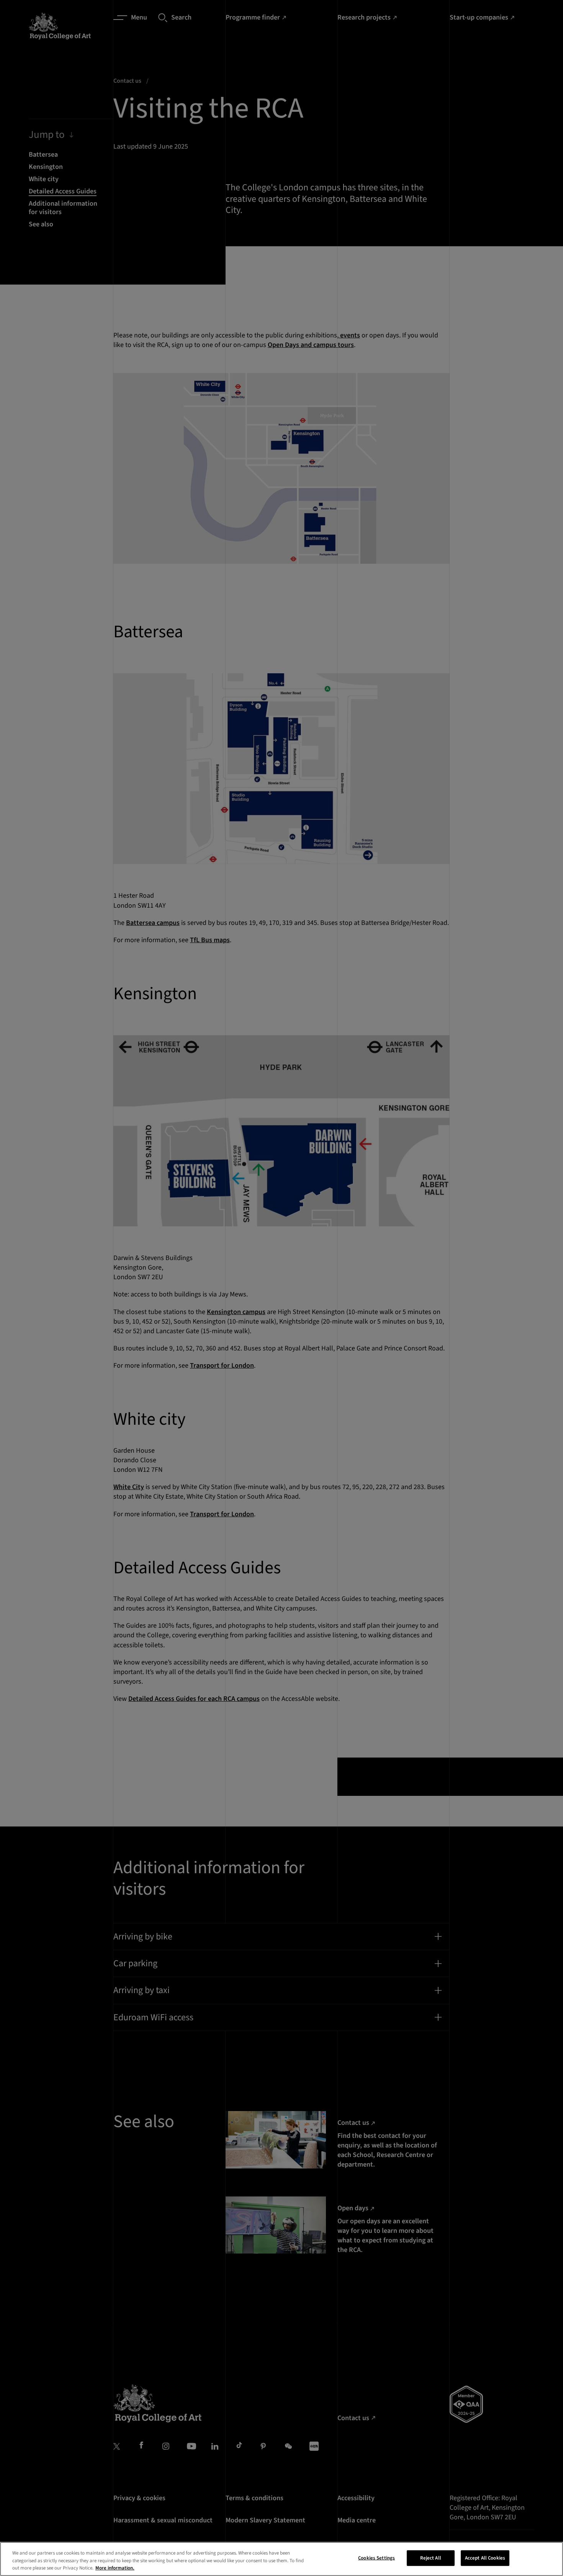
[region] (281, 2559)
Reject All (431, 2558)
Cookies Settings (376, 2558)
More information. (115, 2568)
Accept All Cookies (485, 2558)
